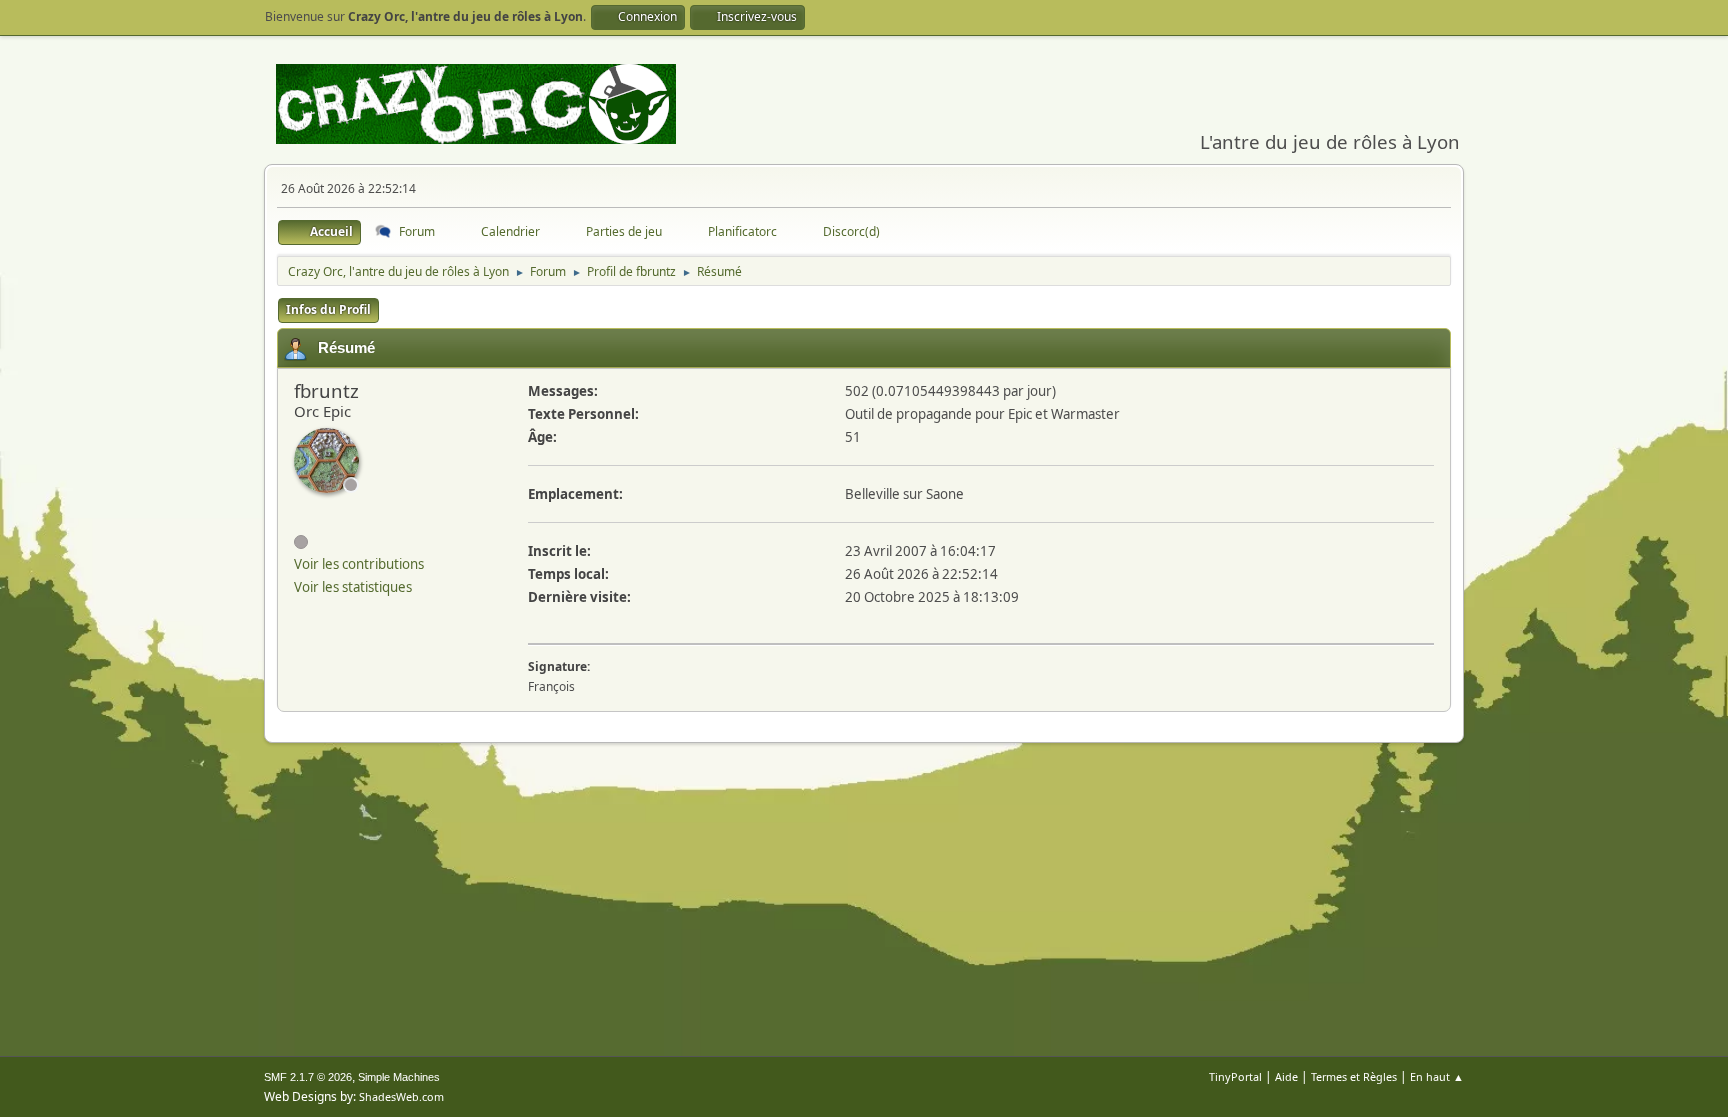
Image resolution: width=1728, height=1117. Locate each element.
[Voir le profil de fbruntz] (326, 460)
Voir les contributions (359, 564)
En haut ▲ (1437, 1076)
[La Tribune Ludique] (302, 506)
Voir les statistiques (353, 587)
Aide (1286, 1076)
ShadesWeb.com (401, 1096)
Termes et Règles (1354, 1076)
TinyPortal (1235, 1076)
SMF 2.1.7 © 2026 (308, 1077)
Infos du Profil (328, 309)
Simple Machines (399, 1077)
